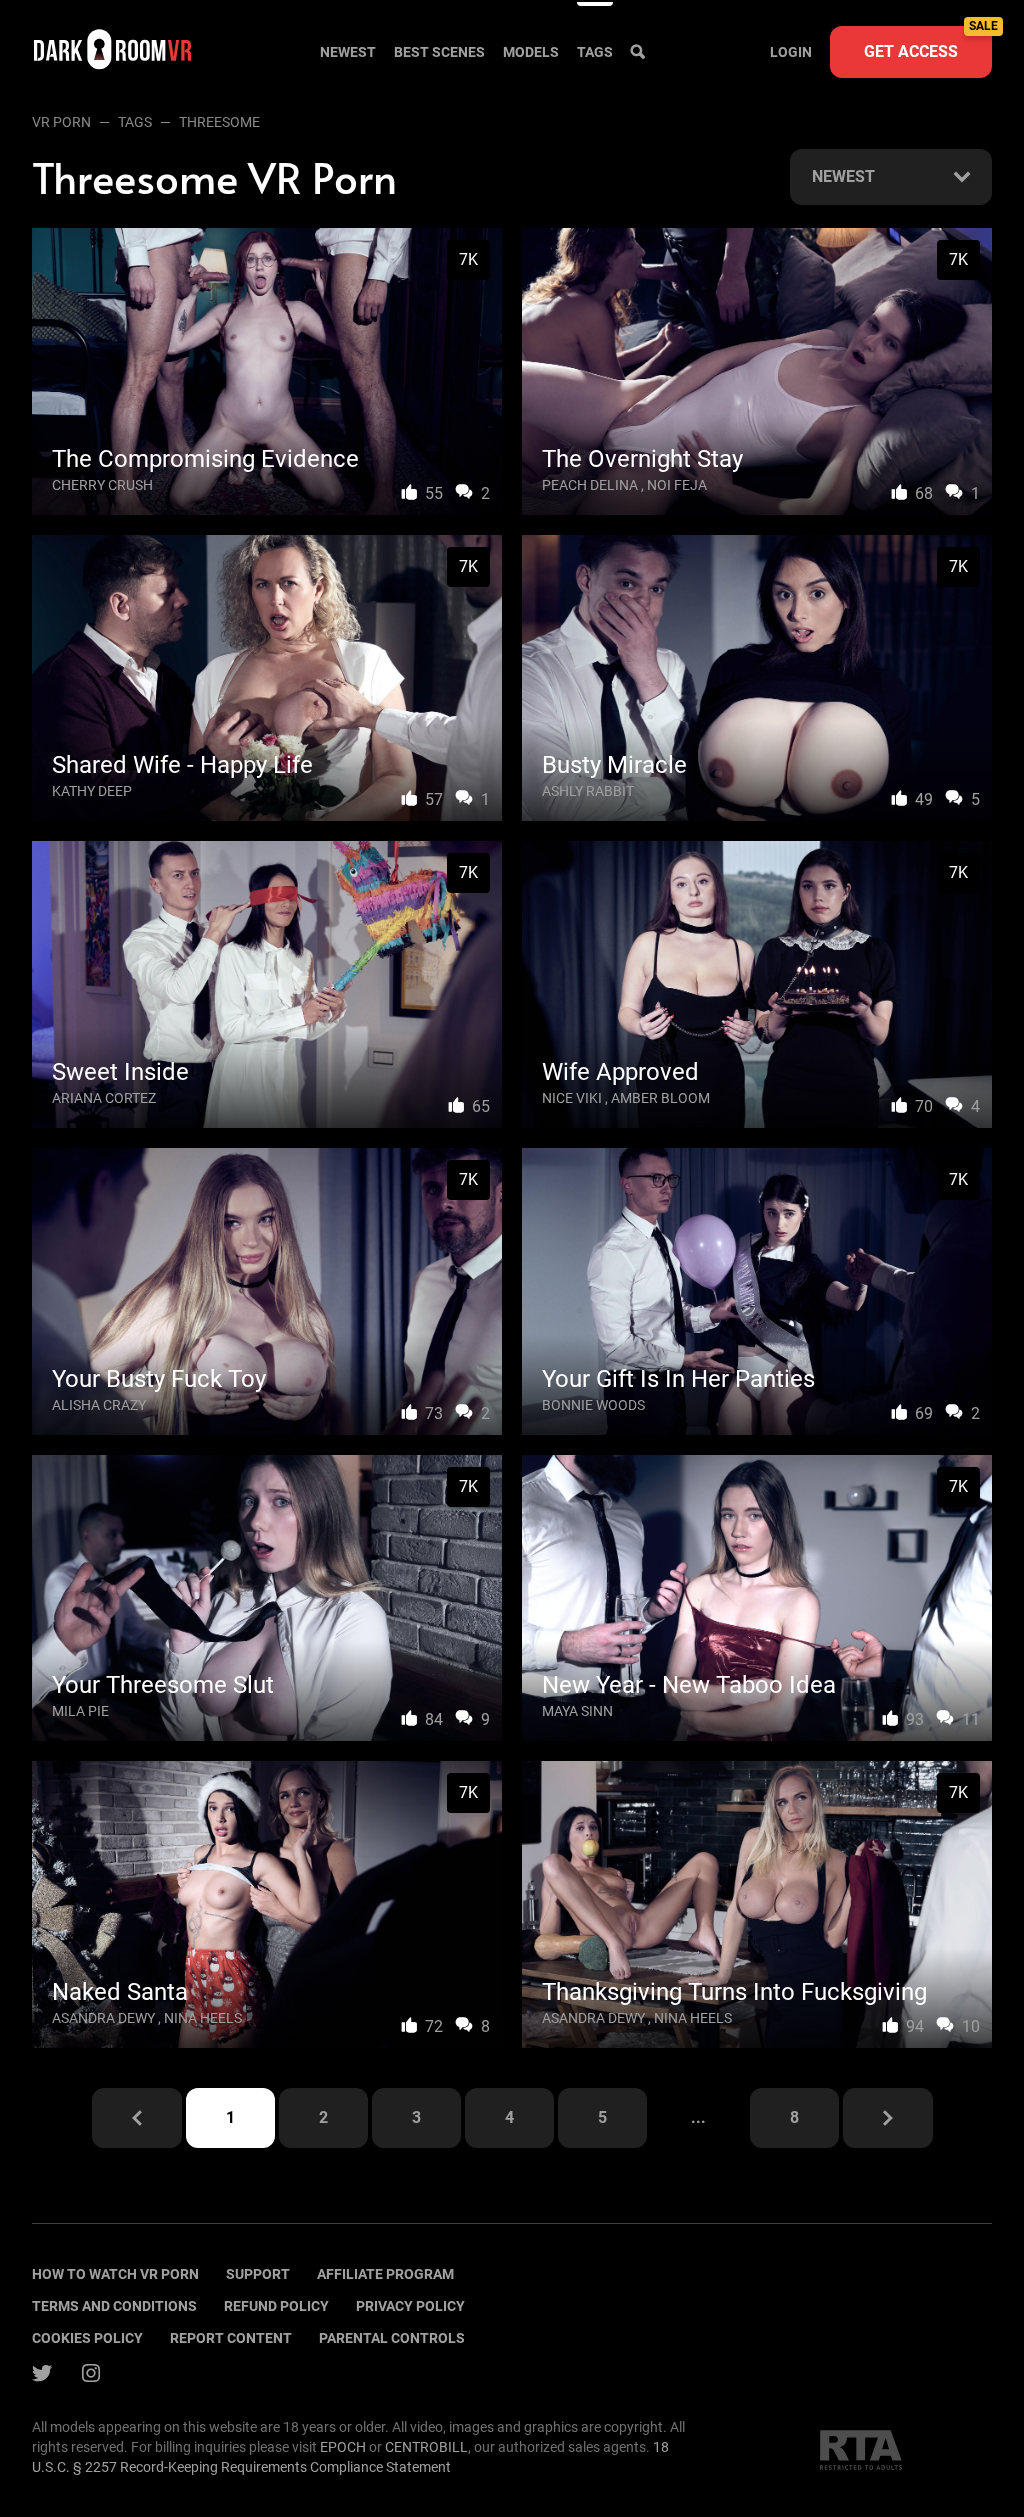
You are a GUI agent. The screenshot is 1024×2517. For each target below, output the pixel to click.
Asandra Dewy (103, 2018)
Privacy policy (410, 2306)
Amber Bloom (660, 1098)
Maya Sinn (577, 1711)
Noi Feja (677, 485)
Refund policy (276, 2306)
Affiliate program (385, 2274)
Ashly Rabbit (588, 791)
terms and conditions (114, 2306)
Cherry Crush (102, 485)
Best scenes (439, 52)
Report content (231, 2338)
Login (791, 52)
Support (258, 2274)
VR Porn (61, 122)
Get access (928, 43)
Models (531, 52)
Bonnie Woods (593, 1405)
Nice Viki (572, 1098)
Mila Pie (80, 1711)
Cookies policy (87, 2338)
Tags (595, 52)
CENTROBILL (426, 2447)
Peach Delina (590, 485)
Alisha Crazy (99, 1405)
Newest (348, 52)
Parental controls (392, 2338)
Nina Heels (203, 2018)
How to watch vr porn (115, 2274)
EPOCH (343, 2447)
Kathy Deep (92, 791)
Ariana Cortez (104, 1098)
